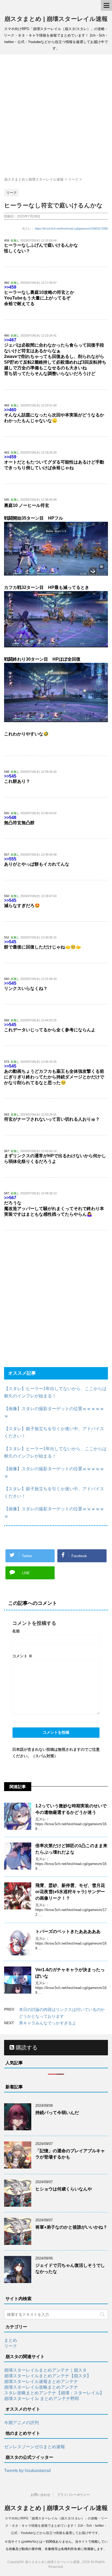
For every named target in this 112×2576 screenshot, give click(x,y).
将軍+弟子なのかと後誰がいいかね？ (71, 2227)
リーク (11, 2346)
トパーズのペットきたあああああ (68, 1931)
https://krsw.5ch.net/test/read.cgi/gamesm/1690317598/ (71, 229)
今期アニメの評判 (21, 2423)
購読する (26, 2047)
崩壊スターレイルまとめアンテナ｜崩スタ (45, 2370)
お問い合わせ (41, 2495)
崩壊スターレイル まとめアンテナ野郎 (42, 2399)
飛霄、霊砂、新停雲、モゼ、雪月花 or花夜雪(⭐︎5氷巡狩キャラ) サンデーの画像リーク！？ (70, 1892)
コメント (22, 1656)
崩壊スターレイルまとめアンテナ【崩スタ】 (48, 2376)
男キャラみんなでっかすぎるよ (48, 2023)
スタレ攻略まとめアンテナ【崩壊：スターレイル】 (54, 2393)
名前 (16, 1631)
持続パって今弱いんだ (57, 2113)
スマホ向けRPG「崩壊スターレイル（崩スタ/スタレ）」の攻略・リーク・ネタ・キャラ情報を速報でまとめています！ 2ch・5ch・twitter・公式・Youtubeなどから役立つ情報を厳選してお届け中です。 (56, 2526)
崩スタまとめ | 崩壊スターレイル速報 (56, 19)
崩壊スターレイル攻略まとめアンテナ (41, 2387)
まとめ (11, 2340)
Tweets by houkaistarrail (27, 2471)
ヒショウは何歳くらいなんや (64, 2189)
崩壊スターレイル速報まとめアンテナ (41, 2381)
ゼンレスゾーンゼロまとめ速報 (35, 2447)
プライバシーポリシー (73, 2495)
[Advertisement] (56, 116)
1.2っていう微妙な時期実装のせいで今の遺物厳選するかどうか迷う (71, 1809)
